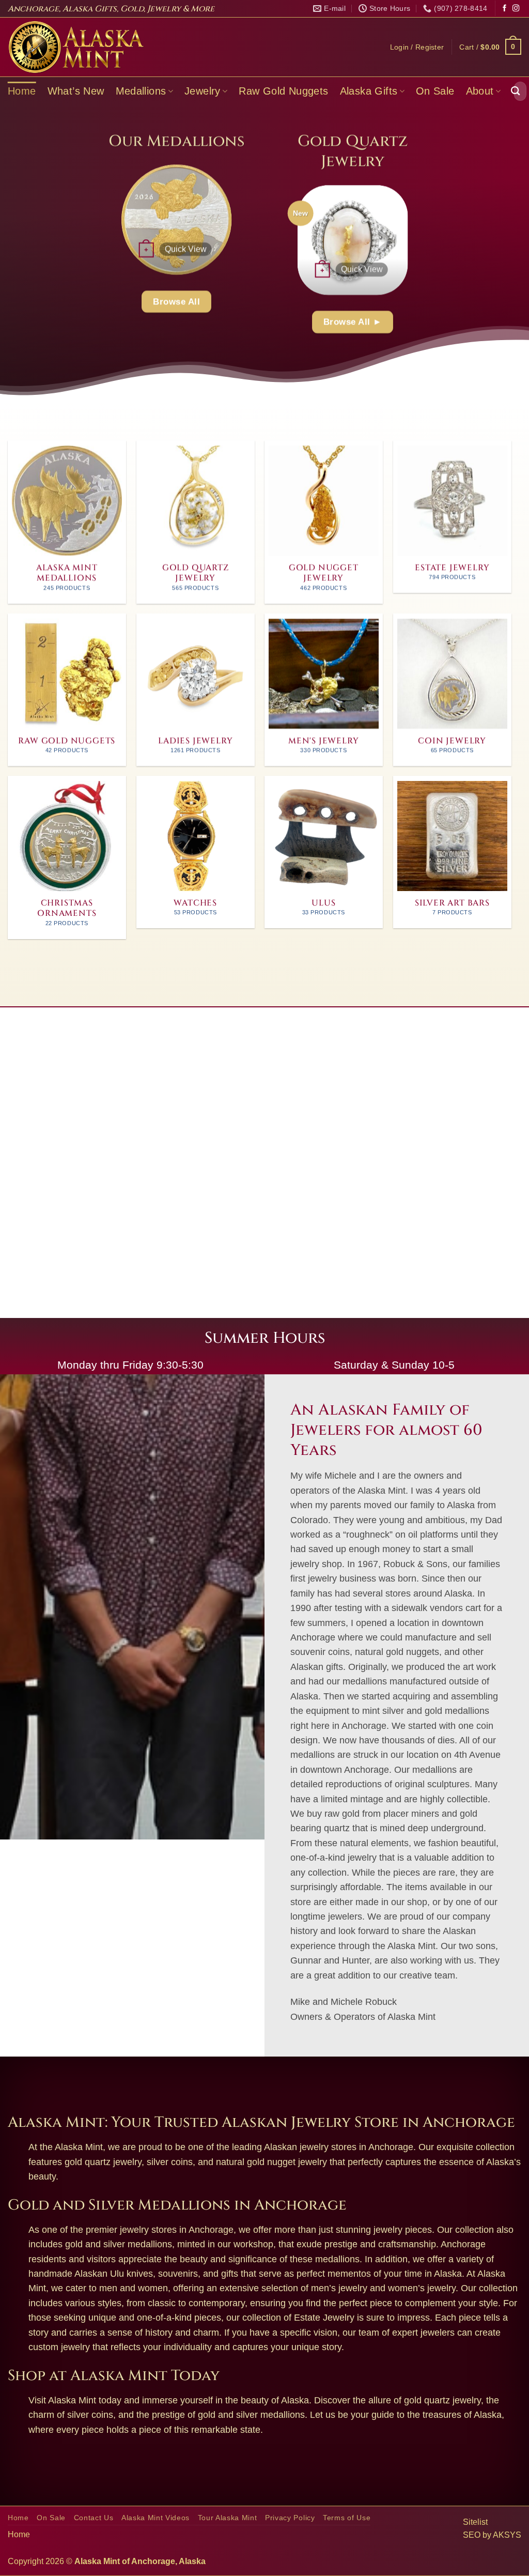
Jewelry (203, 91)
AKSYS (507, 2535)
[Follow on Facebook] (504, 9)
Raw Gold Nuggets (283, 91)
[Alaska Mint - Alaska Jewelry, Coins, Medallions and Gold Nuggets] (76, 47)
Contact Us (94, 2518)
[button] (417, 47)
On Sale (435, 91)
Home (22, 91)
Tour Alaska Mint (228, 2518)
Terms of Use (347, 2518)
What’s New (76, 91)
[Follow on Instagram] (516, 9)
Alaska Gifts (369, 91)
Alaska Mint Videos (155, 2518)
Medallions (141, 91)
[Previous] (110, 219)
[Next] (243, 219)
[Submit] (516, 91)
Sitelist (475, 2522)
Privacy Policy (290, 2518)
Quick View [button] (185, 249)
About (480, 91)
